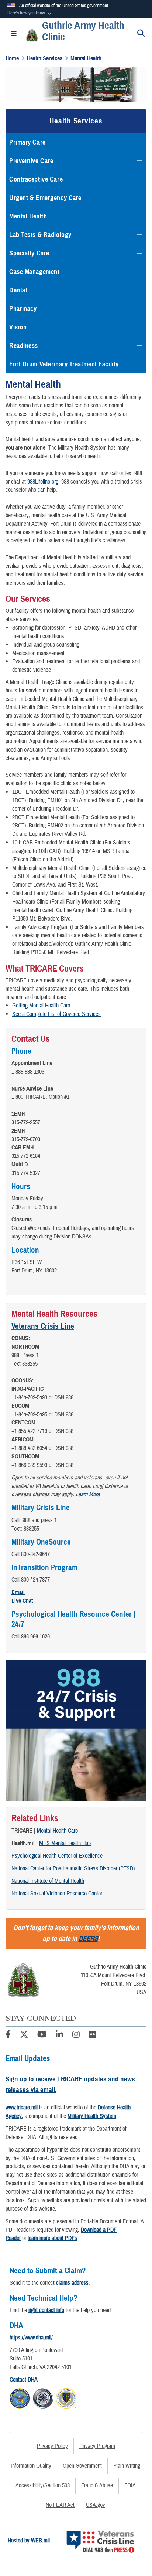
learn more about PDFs (52, 2238)
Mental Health (28, 216)
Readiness (24, 346)
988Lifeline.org (43, 482)
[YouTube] (42, 2036)
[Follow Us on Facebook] (8, 2036)
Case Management (34, 272)
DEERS (88, 1938)
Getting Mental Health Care (41, 1006)
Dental (18, 290)
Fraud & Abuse (97, 2485)
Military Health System (92, 2116)
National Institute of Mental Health (48, 1881)
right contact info (46, 2310)
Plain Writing (127, 2466)
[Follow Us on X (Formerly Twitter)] (24, 2036)
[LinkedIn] (59, 2036)
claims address (72, 2283)
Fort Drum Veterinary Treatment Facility (64, 364)
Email (18, 1592)
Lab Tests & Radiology (40, 235)
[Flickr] (93, 2036)
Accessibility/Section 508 (43, 2485)
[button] (30, 13)
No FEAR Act (60, 2505)
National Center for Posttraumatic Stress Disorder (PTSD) (73, 1868)
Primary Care (27, 142)
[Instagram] (76, 2036)
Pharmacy (23, 309)
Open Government (82, 2466)
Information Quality (31, 2466)
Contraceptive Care (36, 179)
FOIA (130, 2485)
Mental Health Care (57, 1831)
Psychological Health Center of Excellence (57, 1856)
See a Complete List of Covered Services (56, 1014)
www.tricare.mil (22, 2108)
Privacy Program (97, 2446)
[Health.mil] (43, 2397)
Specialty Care (29, 253)
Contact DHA (24, 2380)
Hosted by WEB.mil (29, 2541)
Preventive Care (31, 161)
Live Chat (22, 1601)
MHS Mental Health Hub (65, 1843)
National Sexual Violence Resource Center (57, 1894)
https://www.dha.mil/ (31, 2338)
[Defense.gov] (20, 2397)
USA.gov (96, 2505)
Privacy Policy (52, 2446)
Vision (18, 327)
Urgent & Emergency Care (45, 198)
